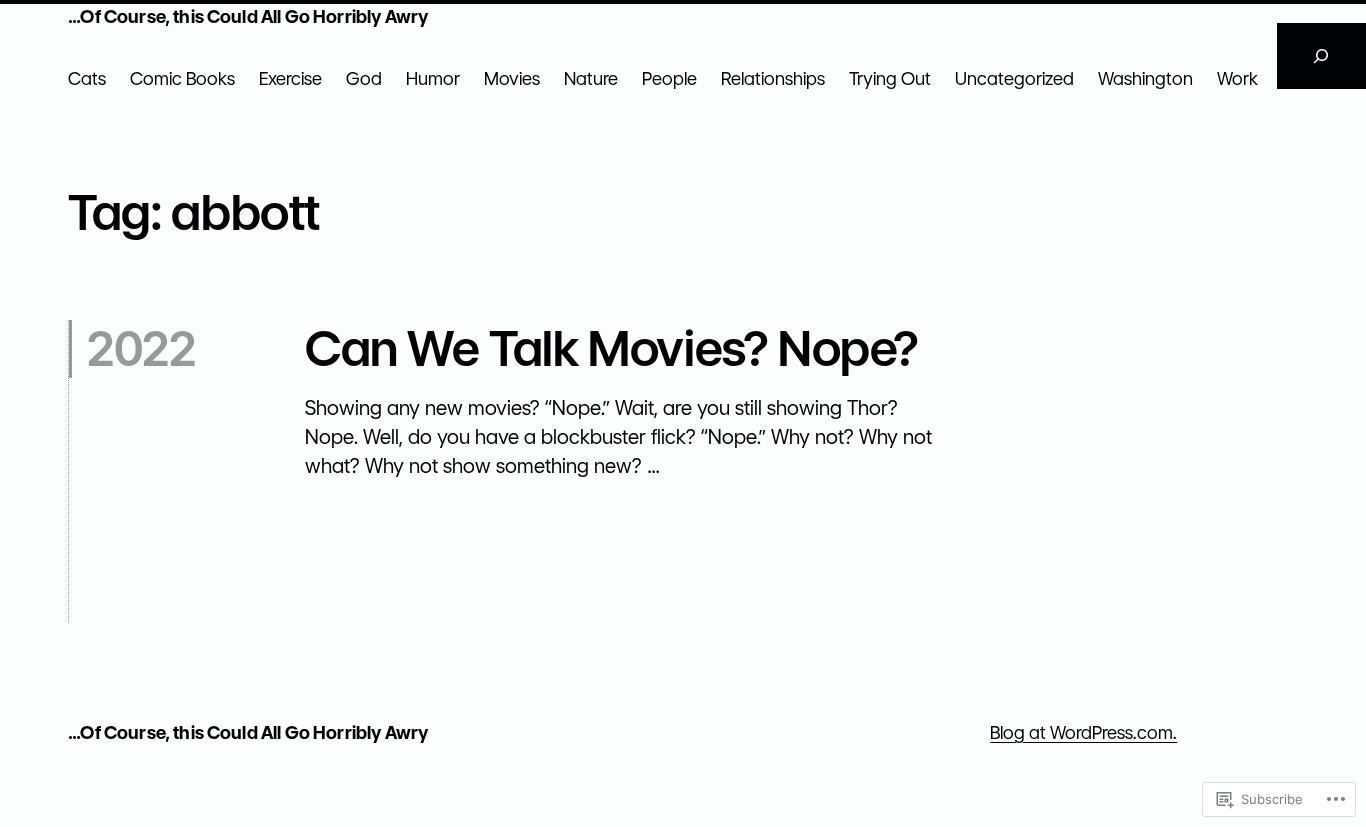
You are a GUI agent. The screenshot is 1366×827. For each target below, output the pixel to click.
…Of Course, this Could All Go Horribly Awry (248, 16)
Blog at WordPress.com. (1083, 732)
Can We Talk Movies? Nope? (612, 349)
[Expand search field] (1321, 56)
